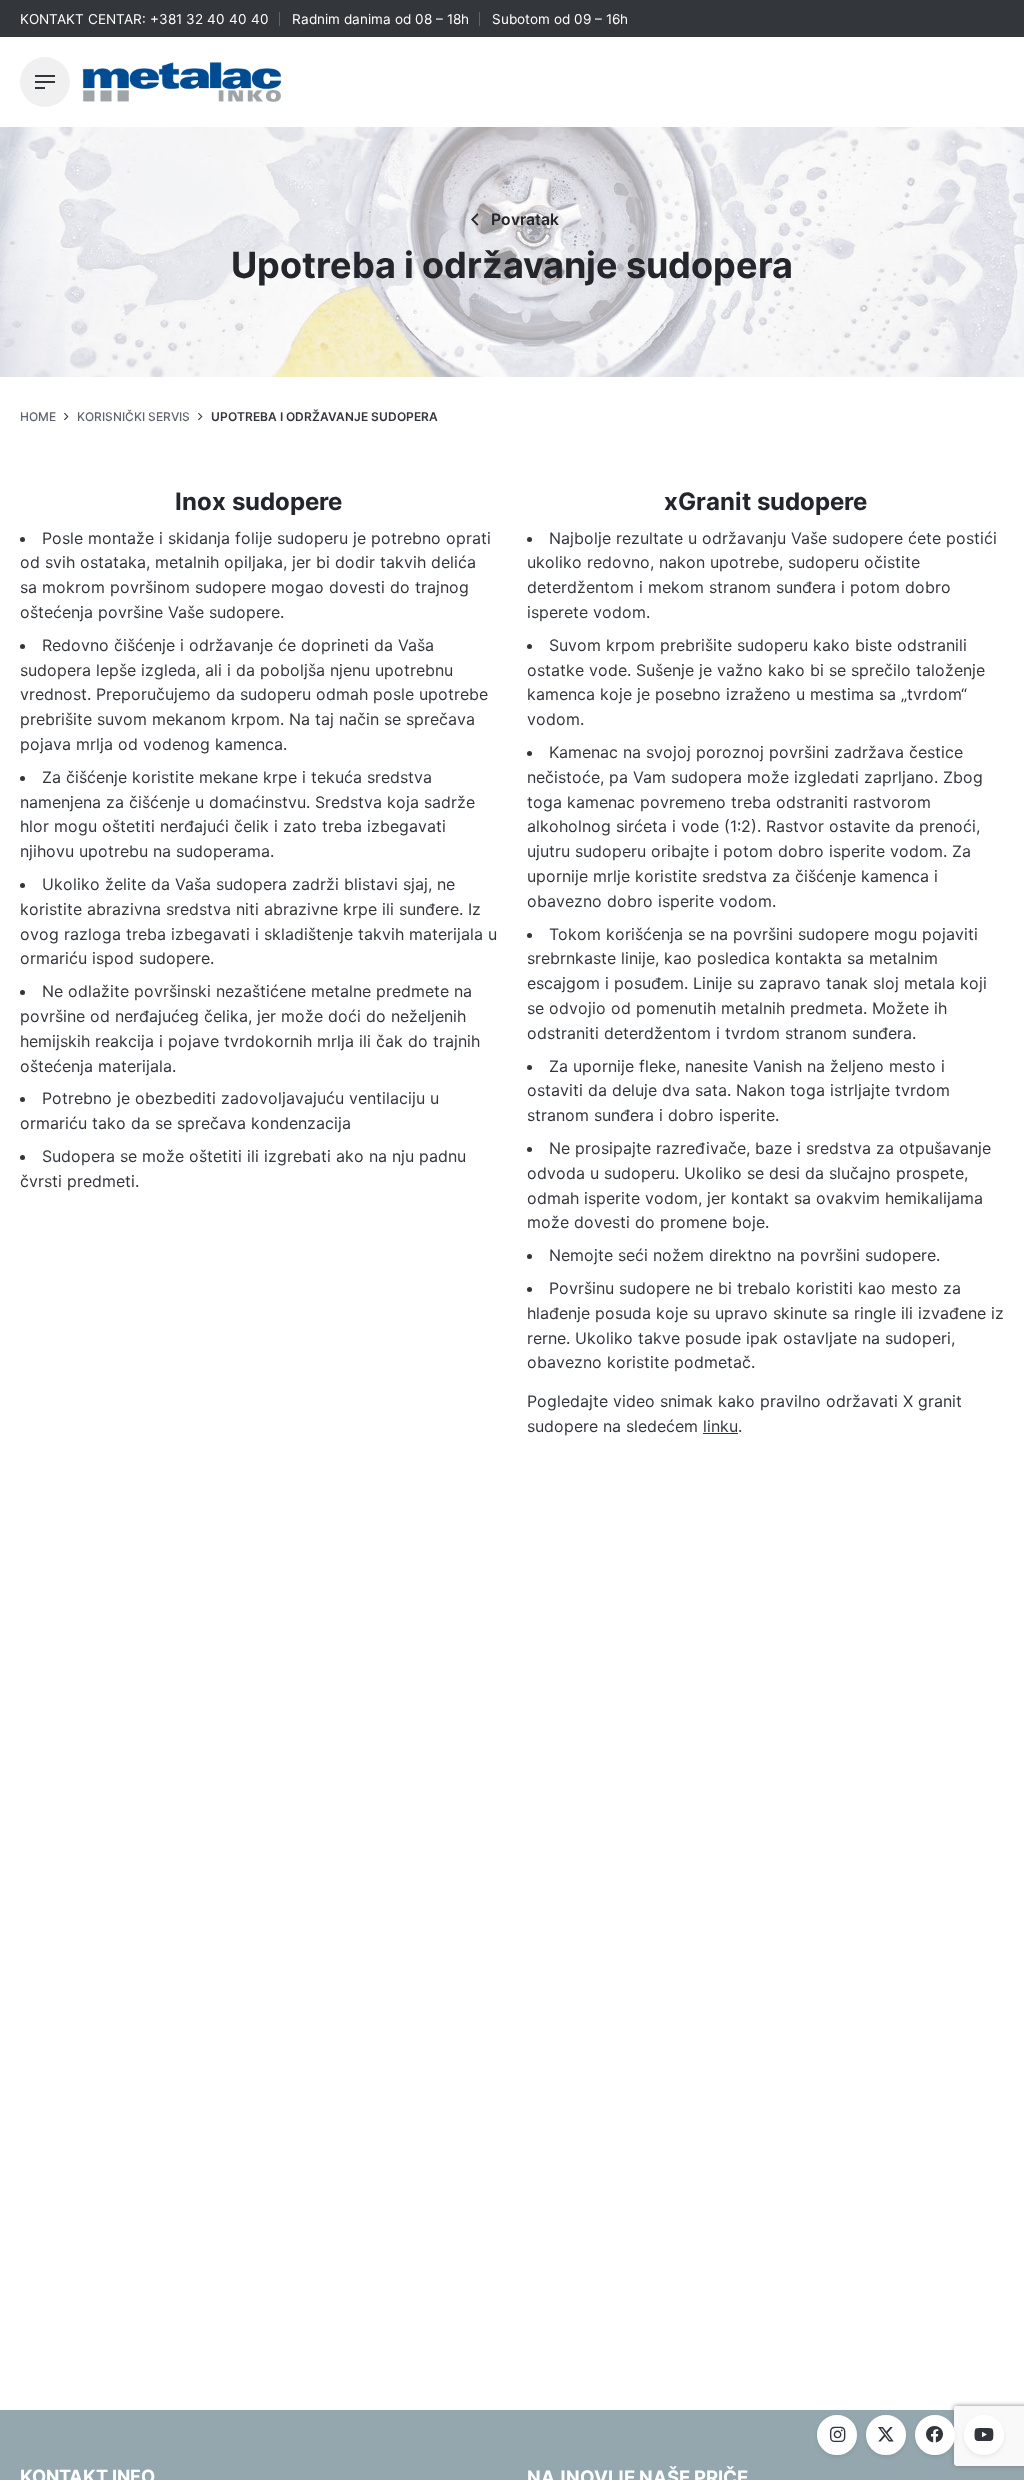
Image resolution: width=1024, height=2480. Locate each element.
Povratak (525, 219)
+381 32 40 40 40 (209, 19)
